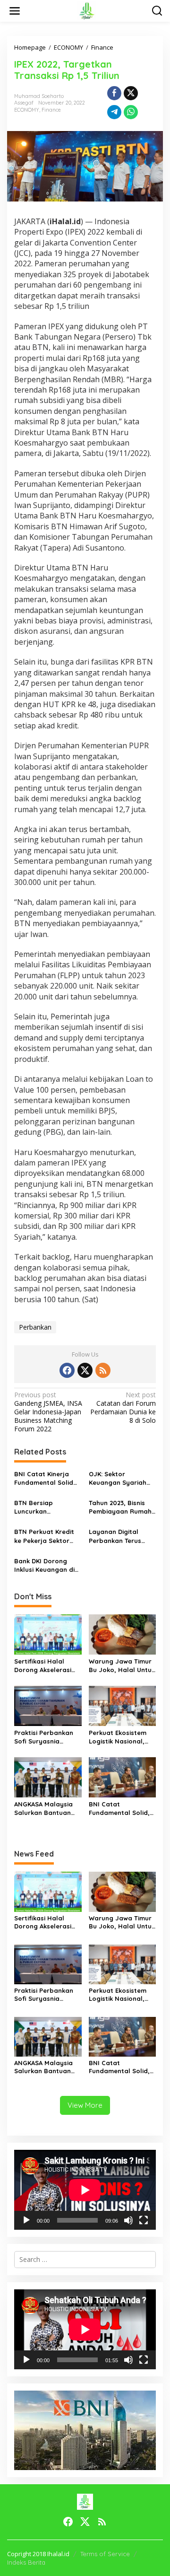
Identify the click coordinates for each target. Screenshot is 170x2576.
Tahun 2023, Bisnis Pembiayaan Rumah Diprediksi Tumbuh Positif (120, 1507)
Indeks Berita (26, 2562)
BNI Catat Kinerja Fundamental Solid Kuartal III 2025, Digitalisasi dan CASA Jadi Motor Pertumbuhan (47, 1478)
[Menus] (15, 11)
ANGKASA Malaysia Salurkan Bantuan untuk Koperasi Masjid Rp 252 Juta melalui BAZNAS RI (44, 1809)
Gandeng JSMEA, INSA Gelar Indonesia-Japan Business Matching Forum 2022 (48, 1412)
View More (85, 2105)
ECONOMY (27, 110)
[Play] (26, 2220)
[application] (85, 2190)
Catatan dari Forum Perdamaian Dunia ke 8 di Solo (123, 1408)
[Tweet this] (131, 93)
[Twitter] (85, 1370)
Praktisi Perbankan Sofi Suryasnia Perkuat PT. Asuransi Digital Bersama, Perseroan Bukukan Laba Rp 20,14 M (46, 1737)
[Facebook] (67, 1370)
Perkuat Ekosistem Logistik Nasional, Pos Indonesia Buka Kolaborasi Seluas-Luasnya (119, 1737)
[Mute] (128, 2220)
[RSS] (103, 1370)
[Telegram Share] (114, 112)
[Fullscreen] (144, 2220)
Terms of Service (105, 2554)
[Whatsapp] (131, 112)
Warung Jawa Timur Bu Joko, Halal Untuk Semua (122, 1666)
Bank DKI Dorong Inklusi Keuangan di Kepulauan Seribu (44, 1565)
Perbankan (35, 1327)
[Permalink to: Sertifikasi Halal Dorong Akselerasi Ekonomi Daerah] (48, 1634)
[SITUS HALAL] (87, 10)
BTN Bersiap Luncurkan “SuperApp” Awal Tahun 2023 (41, 1507)
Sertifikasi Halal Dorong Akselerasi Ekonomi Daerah (43, 1666)
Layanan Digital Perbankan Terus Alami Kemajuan (115, 1536)
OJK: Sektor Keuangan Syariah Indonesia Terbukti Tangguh (118, 1478)
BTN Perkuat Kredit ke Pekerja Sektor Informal (44, 1536)
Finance (51, 110)
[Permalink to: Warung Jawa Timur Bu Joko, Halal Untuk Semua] (123, 1634)
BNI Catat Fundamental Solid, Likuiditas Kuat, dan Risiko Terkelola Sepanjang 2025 (120, 1809)
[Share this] (114, 93)
